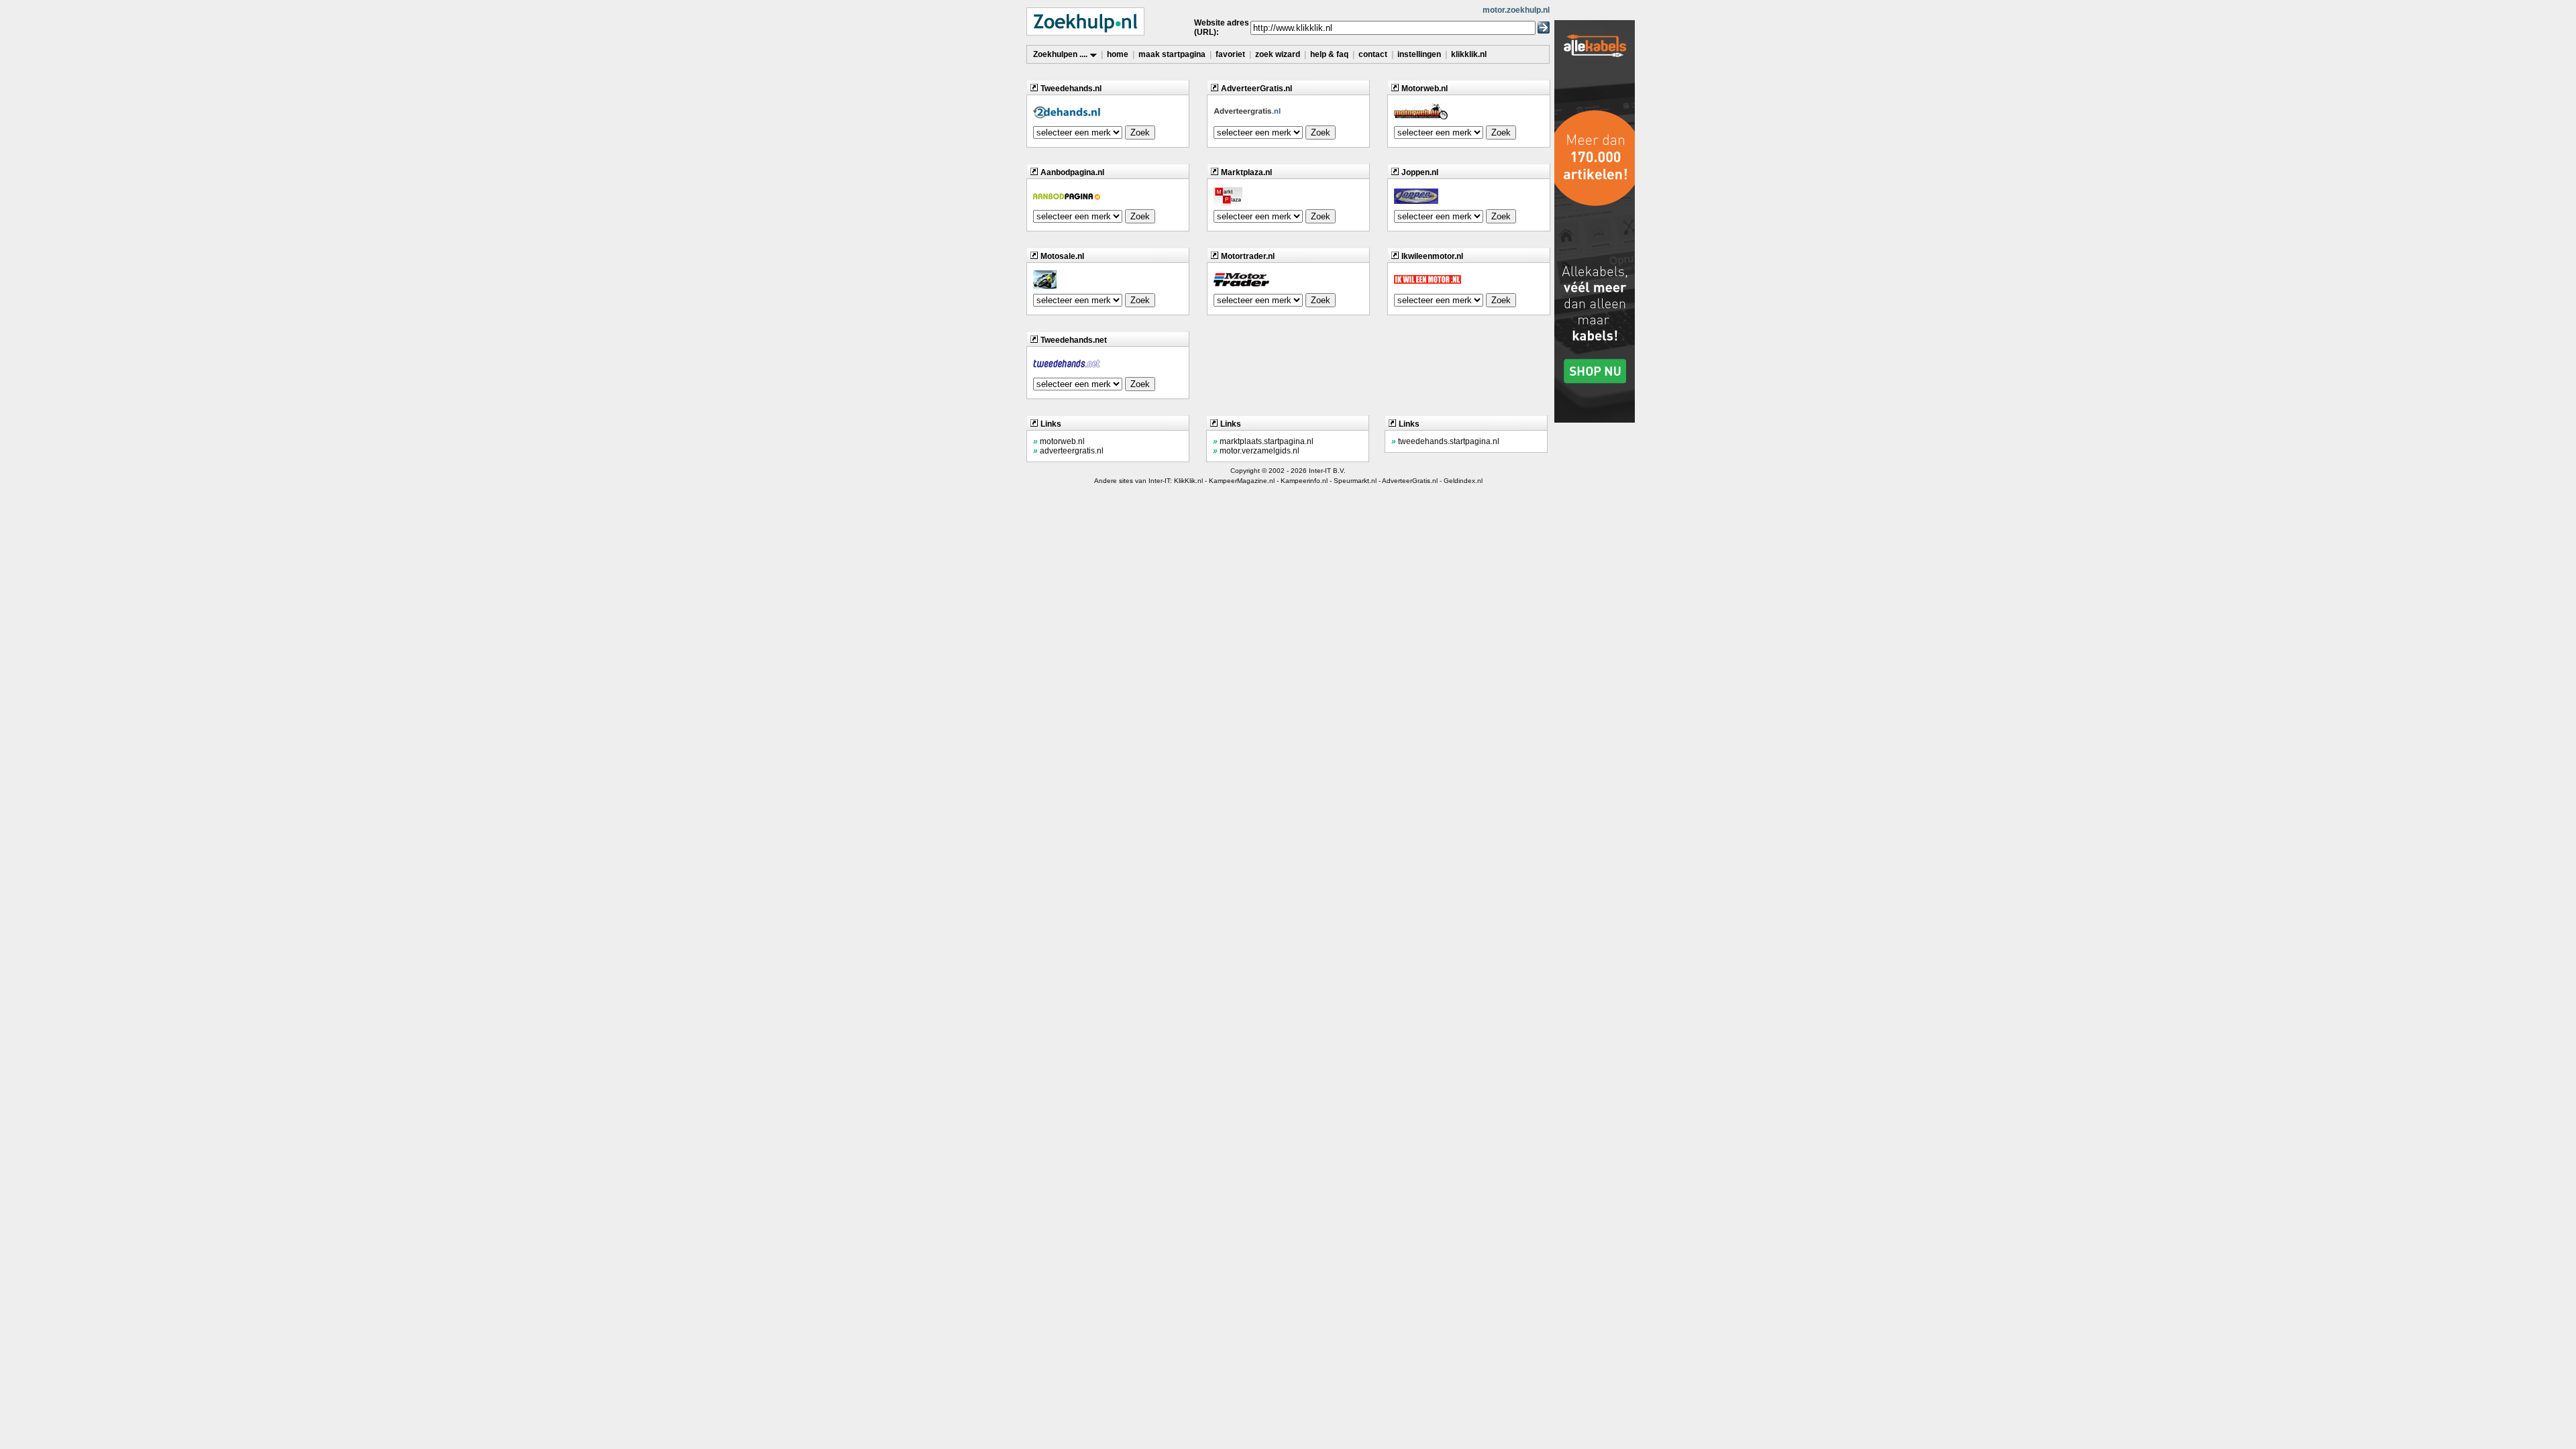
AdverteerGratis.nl (1410, 481)
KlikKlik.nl (1188, 481)
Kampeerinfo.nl (1304, 481)
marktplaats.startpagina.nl (1263, 441)
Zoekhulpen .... (1061, 54)
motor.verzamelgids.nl (1256, 451)
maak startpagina (1172, 54)
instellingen (1419, 54)
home (1118, 54)
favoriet (1230, 54)
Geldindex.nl (1463, 481)
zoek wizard (1278, 54)
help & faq (1329, 54)
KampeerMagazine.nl (1242, 481)
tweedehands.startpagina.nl (1445, 441)
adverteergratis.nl (1068, 451)
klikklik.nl (1469, 54)
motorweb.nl (1059, 441)
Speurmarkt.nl (1355, 481)
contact (1373, 54)
